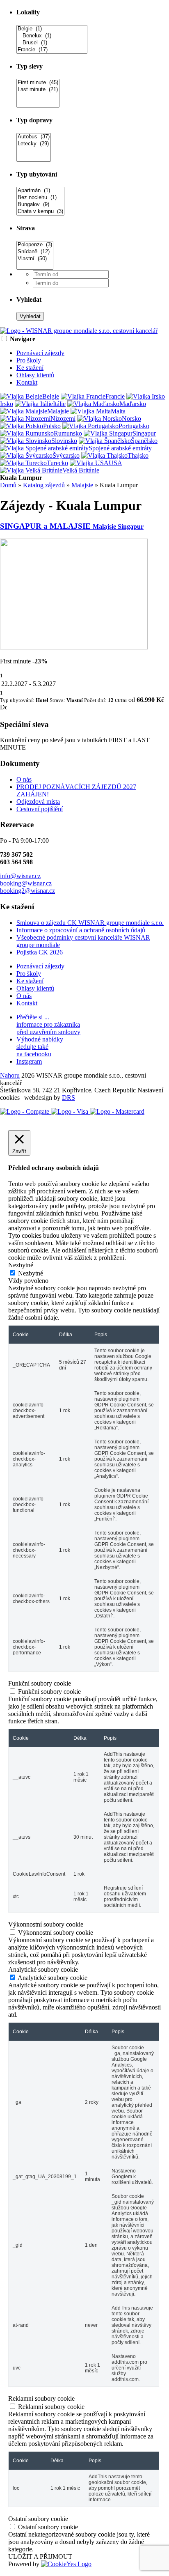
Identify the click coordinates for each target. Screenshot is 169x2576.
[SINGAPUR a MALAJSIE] (74, 647)
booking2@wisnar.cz (27, 891)
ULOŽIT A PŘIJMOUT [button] (40, 2557)
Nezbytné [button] (21, 1265)
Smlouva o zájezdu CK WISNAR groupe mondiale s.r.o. (90, 923)
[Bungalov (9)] (40, 205)
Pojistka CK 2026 (40, 952)
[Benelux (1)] (52, 36)
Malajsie (82, 485)
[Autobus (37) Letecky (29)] (34, 158)
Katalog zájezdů (44, 485)
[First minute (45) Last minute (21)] (38, 104)
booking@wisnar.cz (26, 883)
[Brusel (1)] (52, 43)
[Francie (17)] (52, 50)
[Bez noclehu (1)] (40, 198)
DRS (69, 1098)
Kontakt (27, 382)
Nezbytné (31, 1273)
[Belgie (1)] (52, 29)
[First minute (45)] (38, 83)
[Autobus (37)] (34, 137)
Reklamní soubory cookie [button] (41, 2398)
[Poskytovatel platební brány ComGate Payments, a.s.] (72, 1111)
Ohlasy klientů (35, 375)
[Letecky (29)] (34, 144)
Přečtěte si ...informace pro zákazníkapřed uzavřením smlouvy (48, 1024)
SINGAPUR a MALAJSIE (72, 526)
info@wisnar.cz (20, 876)
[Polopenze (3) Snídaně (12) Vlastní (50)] (35, 266)
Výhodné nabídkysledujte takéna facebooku (40, 1047)
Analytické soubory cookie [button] (43, 1969)
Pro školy (29, 360)
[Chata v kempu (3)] (40, 212)
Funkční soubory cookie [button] (40, 1683)
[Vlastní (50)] (35, 259)
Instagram (29, 1061)
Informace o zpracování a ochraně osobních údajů (81, 930)
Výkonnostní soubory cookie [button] (46, 1924)
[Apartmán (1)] (40, 191)
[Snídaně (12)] (35, 252)
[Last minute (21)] (38, 90)
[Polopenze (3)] (35, 245)
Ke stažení (30, 368)
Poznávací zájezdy (40, 353)
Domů (8, 485)
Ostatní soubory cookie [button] (38, 2519)
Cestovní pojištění (40, 809)
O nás (24, 779)
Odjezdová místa (38, 802)
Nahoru (10, 1075)
